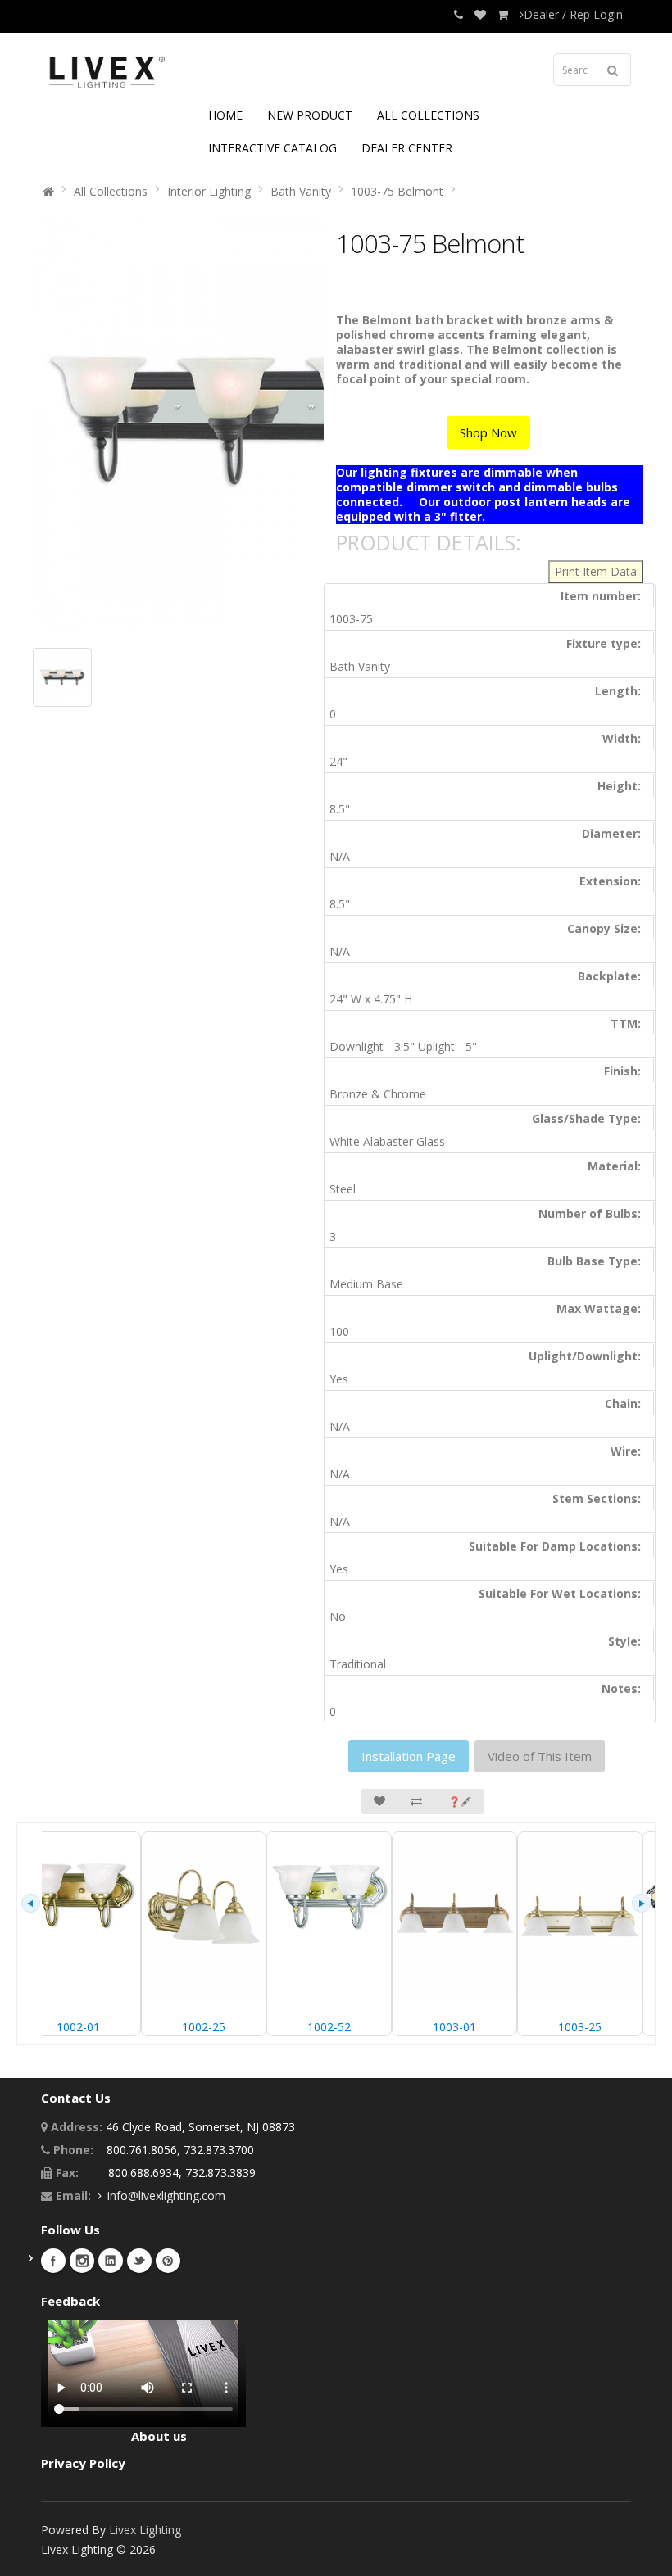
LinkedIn (111, 2261)
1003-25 (580, 2027)
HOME (225, 115)
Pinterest (168, 2261)
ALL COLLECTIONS (428, 115)
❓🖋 (460, 1802)
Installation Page (409, 1756)
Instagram (82, 2261)
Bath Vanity (301, 191)
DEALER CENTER (407, 148)
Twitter (139, 2261)
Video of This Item (540, 1756)
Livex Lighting (145, 2530)
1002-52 (329, 2027)
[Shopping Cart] (503, 14)
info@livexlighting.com (166, 2196)
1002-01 (78, 2027)
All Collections (111, 191)
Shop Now (488, 432)
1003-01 (454, 2027)
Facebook (53, 2261)
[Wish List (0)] (480, 14)
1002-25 (204, 2027)
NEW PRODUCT (310, 115)
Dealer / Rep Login (573, 14)
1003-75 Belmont (397, 191)
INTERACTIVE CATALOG (272, 148)
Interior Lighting (209, 191)
